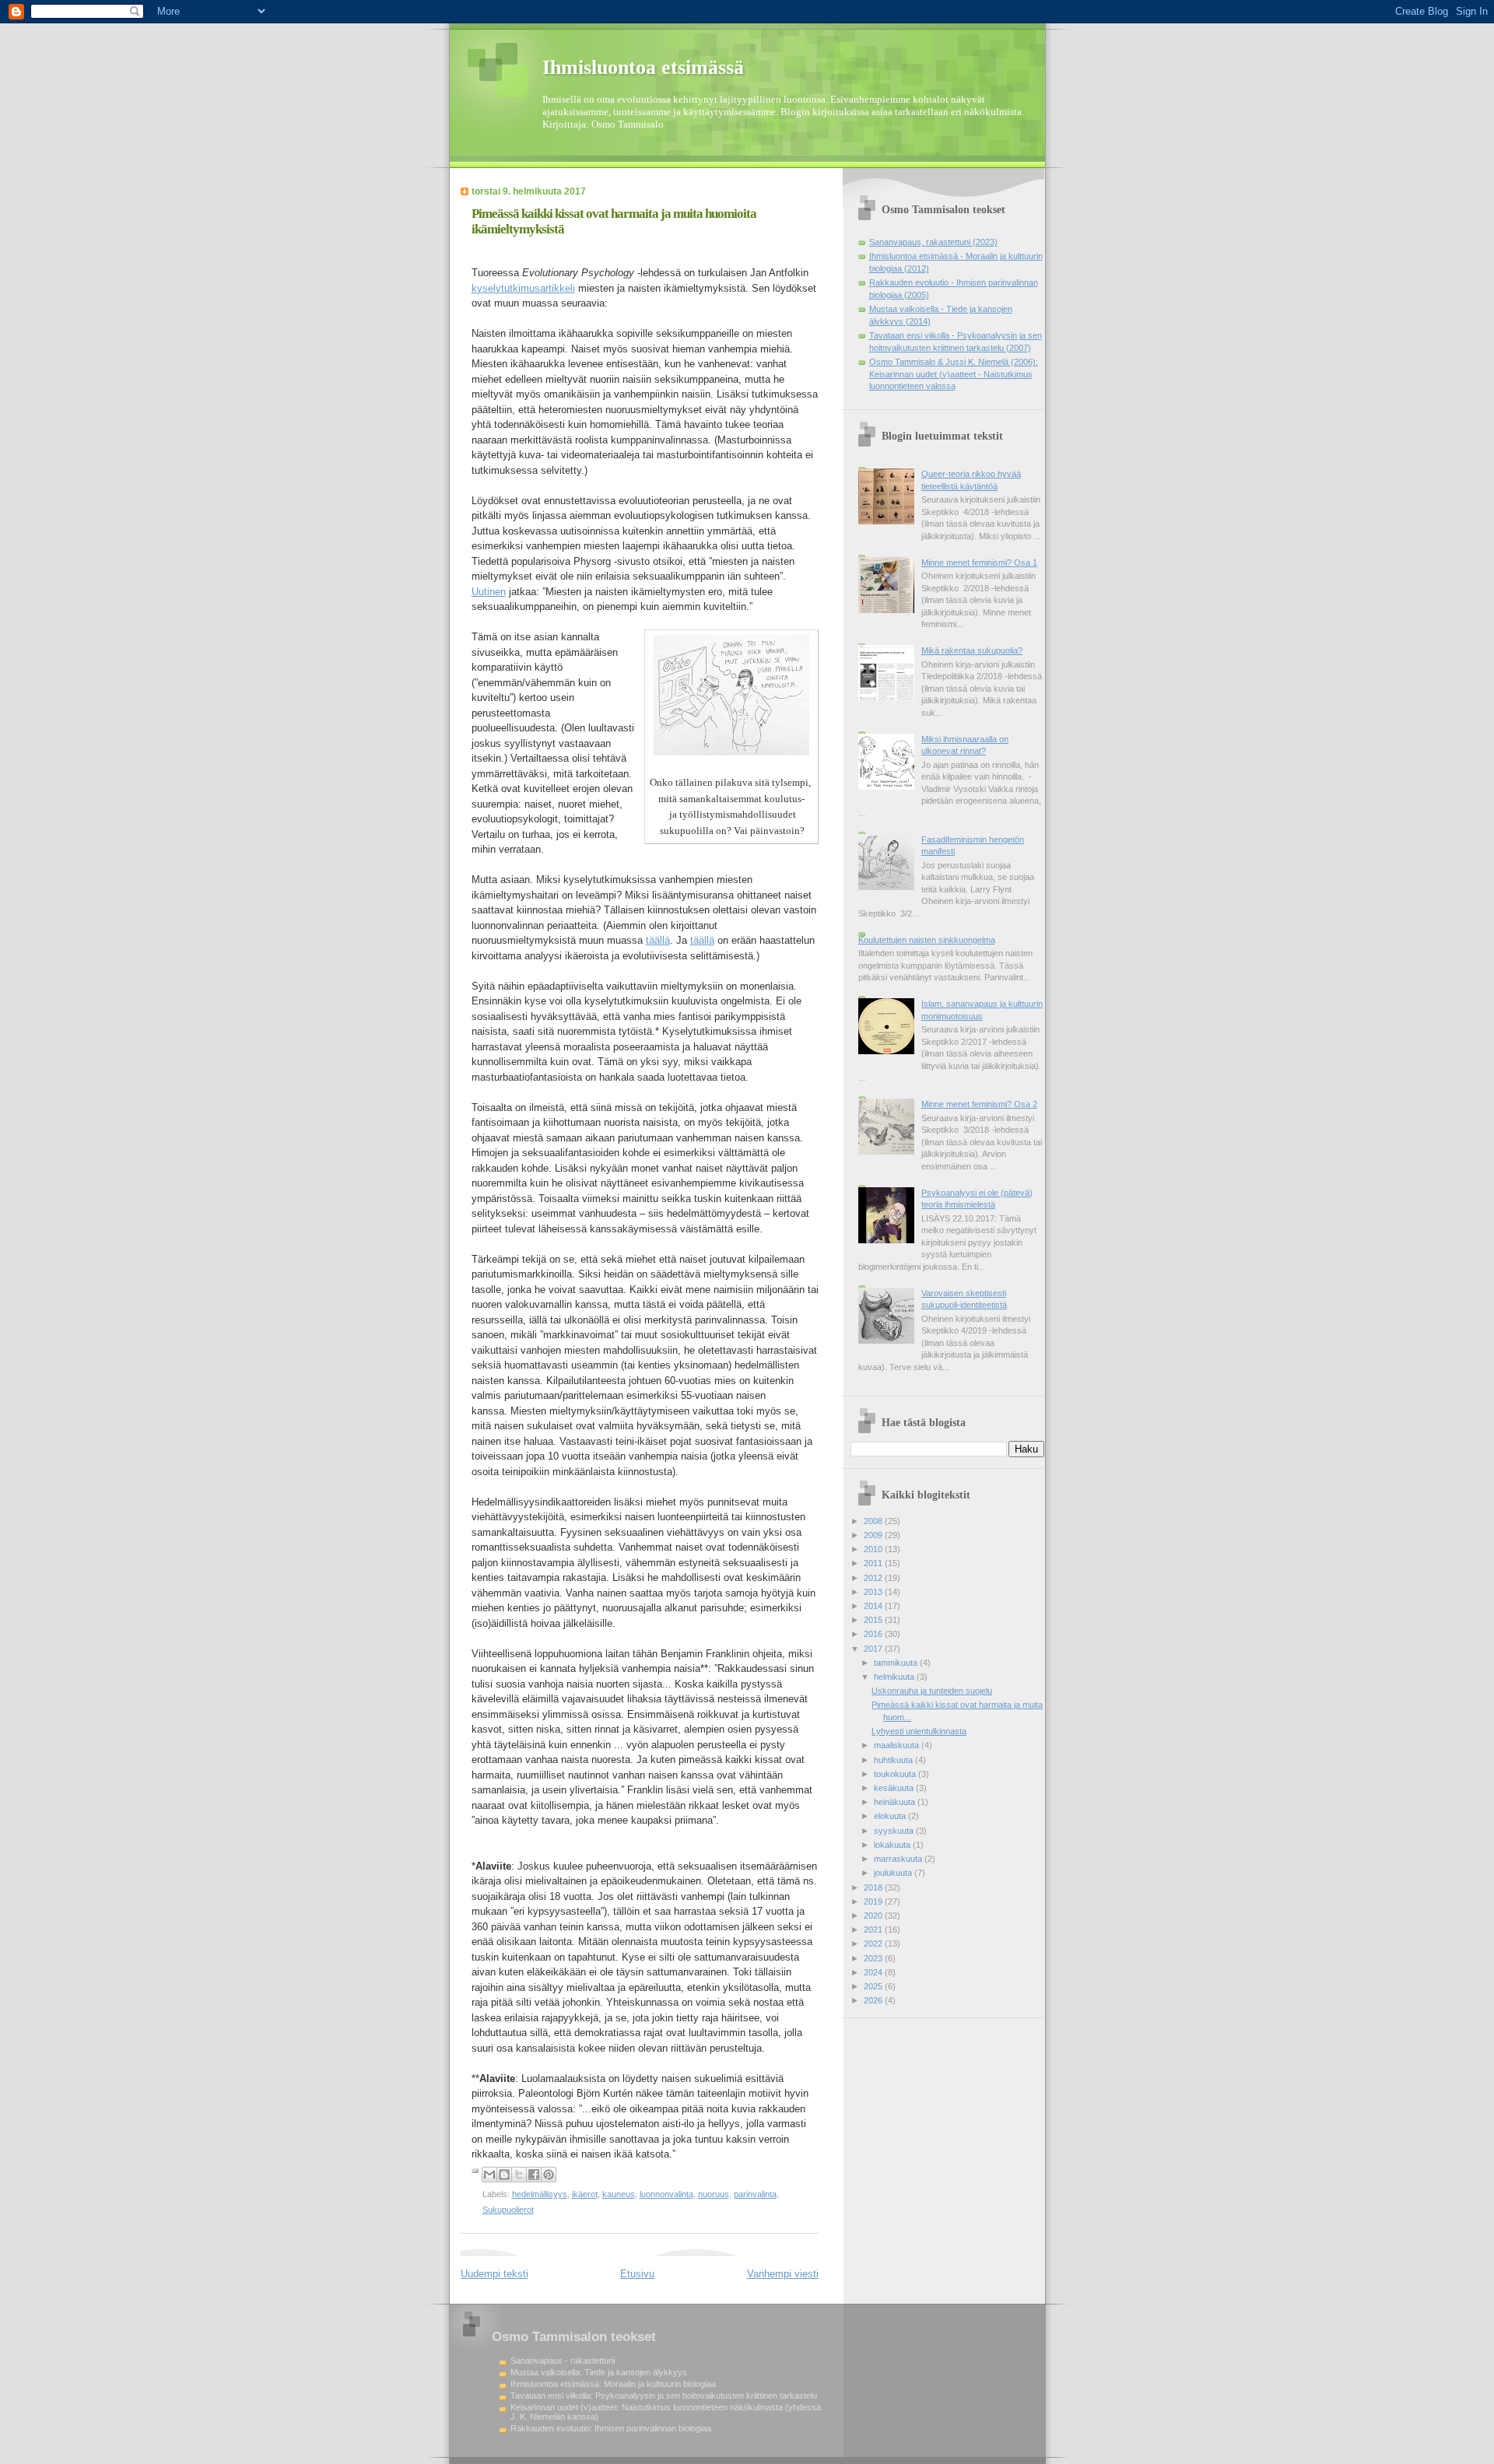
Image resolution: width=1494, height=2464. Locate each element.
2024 (874, 1972)
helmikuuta (895, 1677)
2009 (874, 1535)
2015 (874, 1620)
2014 (874, 1606)
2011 (874, 1563)
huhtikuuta (894, 1760)
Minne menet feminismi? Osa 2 (979, 1104)
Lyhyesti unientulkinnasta (919, 1731)
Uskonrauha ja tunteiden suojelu (932, 1691)
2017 (874, 1649)
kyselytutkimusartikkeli (523, 288)
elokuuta (891, 1816)
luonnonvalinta (666, 2194)
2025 (874, 1986)
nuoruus (714, 2194)
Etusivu (637, 2274)
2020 (874, 1915)
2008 (874, 1521)
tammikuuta (897, 1663)
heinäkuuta (896, 1802)
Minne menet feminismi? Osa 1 (979, 563)
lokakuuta (893, 1845)
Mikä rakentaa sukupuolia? (972, 650)
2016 (874, 1634)
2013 (874, 1592)
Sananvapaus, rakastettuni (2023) (933, 242)
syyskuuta (895, 1831)
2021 (874, 1929)
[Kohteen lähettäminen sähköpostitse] (489, 2175)
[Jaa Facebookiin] (534, 2175)
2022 (874, 1944)
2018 (874, 1887)
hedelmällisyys (540, 2194)
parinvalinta (755, 2194)
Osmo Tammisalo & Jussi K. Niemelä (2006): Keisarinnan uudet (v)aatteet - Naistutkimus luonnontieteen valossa (954, 374)
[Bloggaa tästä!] (504, 2175)
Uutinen (489, 592)
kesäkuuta (895, 1788)
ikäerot (585, 2194)
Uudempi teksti (494, 2274)
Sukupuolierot (508, 2210)
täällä (658, 940)
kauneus (619, 2194)
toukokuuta (896, 1774)
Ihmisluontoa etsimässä (643, 67)
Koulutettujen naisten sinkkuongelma (927, 940)
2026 (874, 2000)
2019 (874, 1901)
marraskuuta (899, 1859)
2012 (874, 1578)
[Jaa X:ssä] (519, 2175)
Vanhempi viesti (783, 2274)
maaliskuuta (898, 1745)
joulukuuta (894, 1873)
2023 (874, 1958)
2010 (874, 1549)
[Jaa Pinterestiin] (549, 2175)
